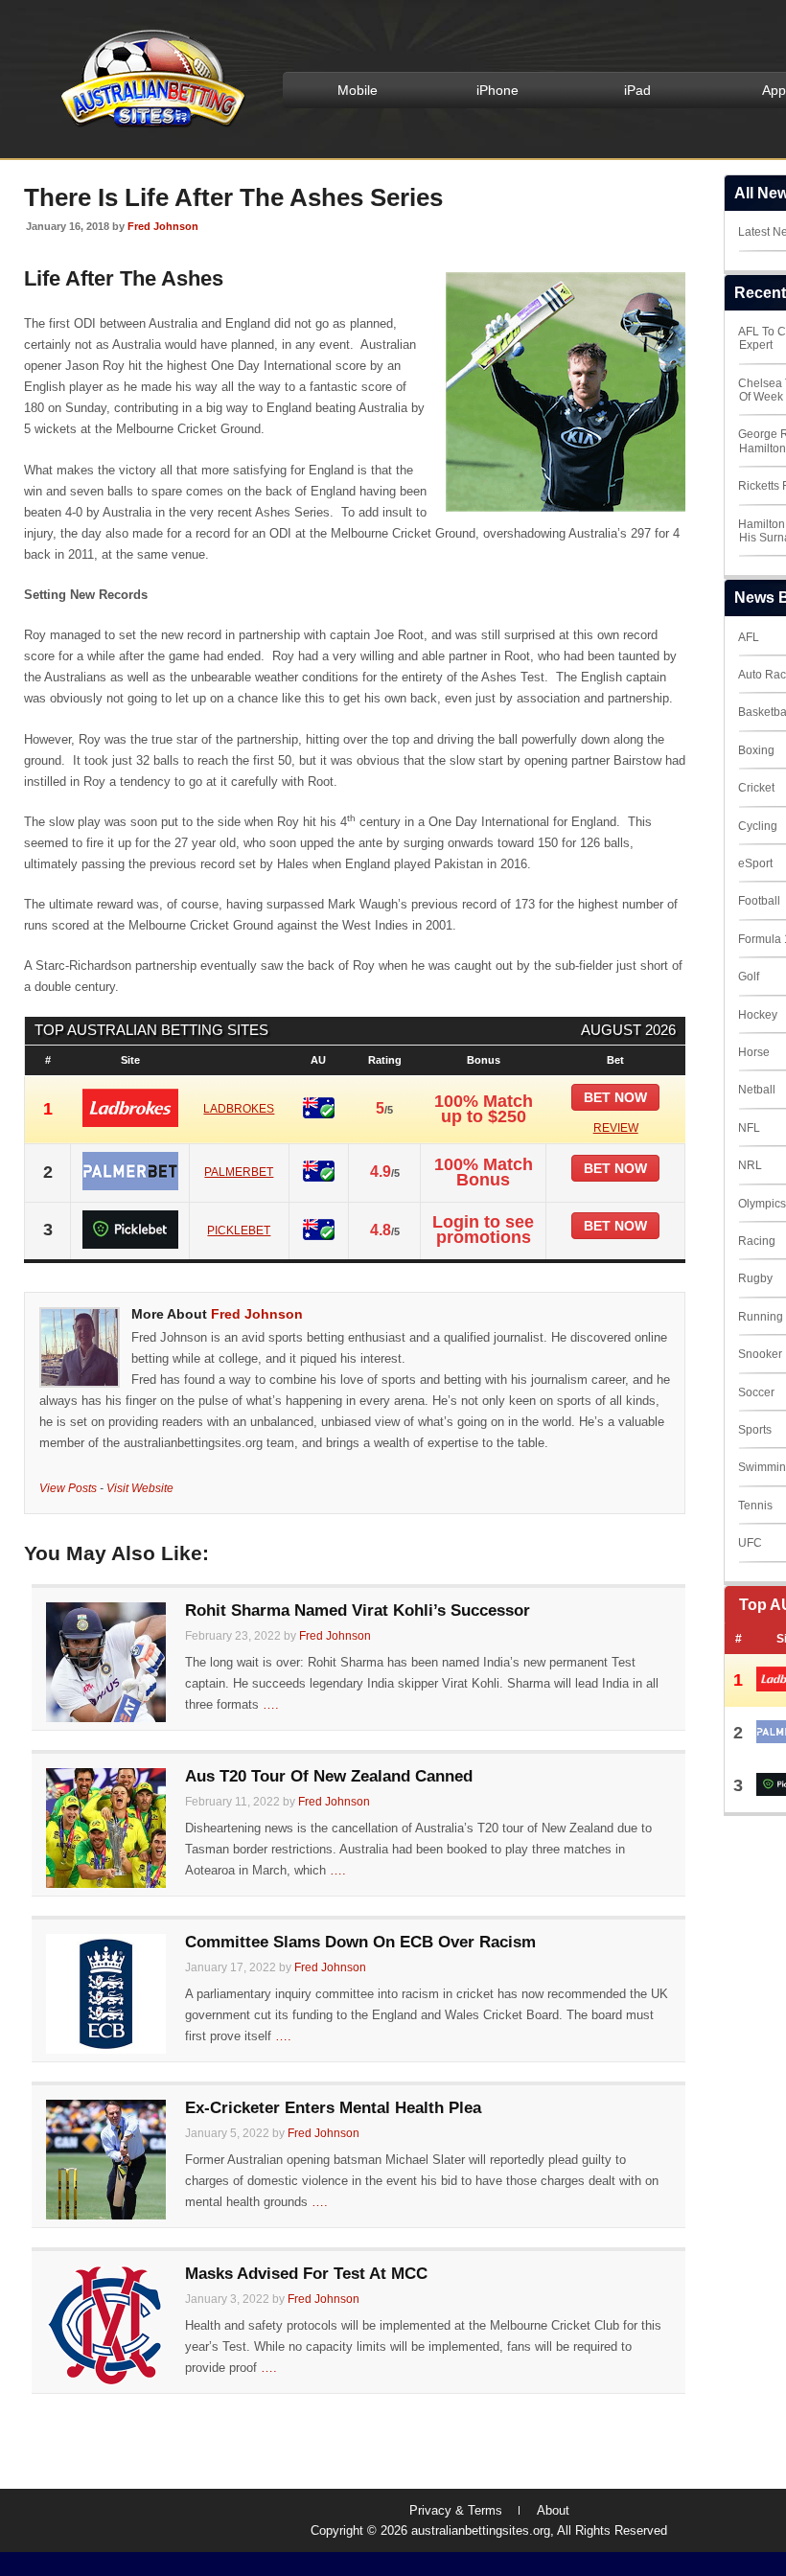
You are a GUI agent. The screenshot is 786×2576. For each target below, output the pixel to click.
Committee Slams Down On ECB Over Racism (360, 1942)
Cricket (756, 788)
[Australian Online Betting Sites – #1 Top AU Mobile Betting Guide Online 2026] (150, 126)
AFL (749, 637)
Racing (757, 1241)
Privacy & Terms (456, 2510)
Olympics (762, 1204)
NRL (750, 1165)
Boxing (756, 750)
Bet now (615, 1097)
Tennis (755, 1506)
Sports (755, 1430)
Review (616, 1128)
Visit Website (140, 1488)
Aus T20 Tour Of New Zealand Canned (329, 1776)
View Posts (68, 1488)
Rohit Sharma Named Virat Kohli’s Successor (358, 1610)
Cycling (758, 826)
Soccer (756, 1392)
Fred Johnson (163, 226)
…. (271, 1704)
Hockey (758, 1015)
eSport (755, 863)
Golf (749, 977)
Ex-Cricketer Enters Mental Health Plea (333, 2108)
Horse (754, 1052)
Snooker (760, 1354)
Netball (757, 1090)
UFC (750, 1543)
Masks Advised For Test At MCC (306, 2274)
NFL (749, 1128)
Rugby (755, 1278)
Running (761, 1317)
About (553, 2510)
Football (759, 901)
